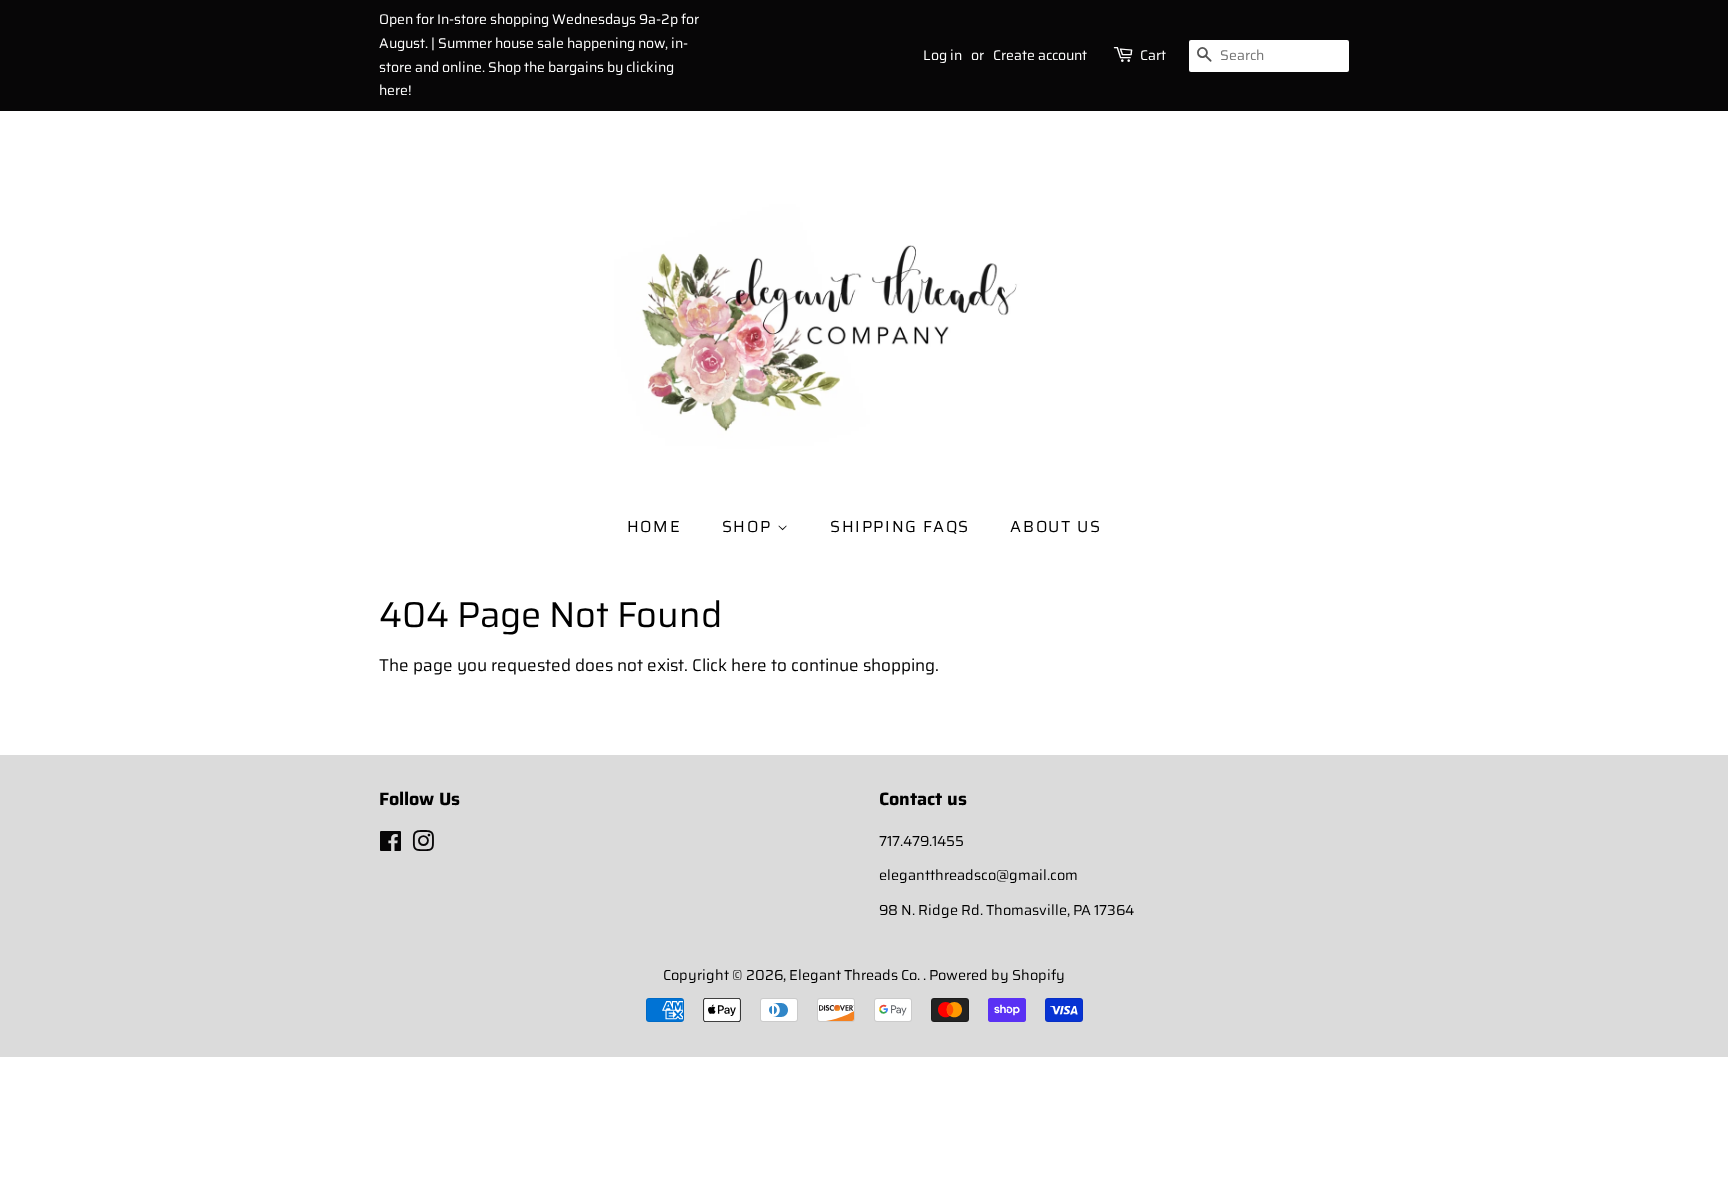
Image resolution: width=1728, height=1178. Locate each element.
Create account (1040, 55)
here (749, 665)
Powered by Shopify (997, 975)
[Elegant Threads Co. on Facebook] (390, 845)
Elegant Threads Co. (856, 975)
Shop (749, 526)
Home (654, 526)
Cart (1153, 55)
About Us (1055, 526)
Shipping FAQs (900, 526)
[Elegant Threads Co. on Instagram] (423, 845)
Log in (942, 55)
